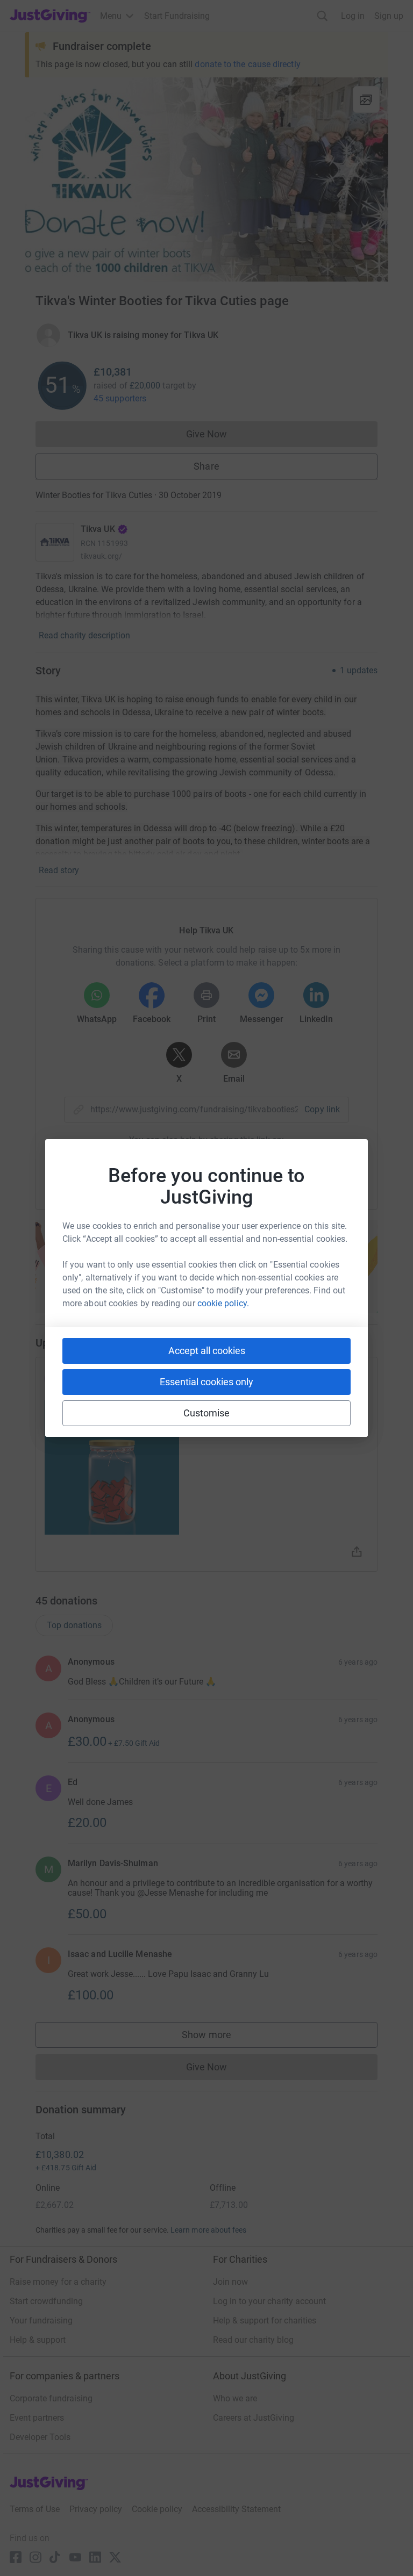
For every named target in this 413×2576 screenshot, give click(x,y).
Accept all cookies (207, 1351)
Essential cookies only (206, 1382)
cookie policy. (223, 1303)
